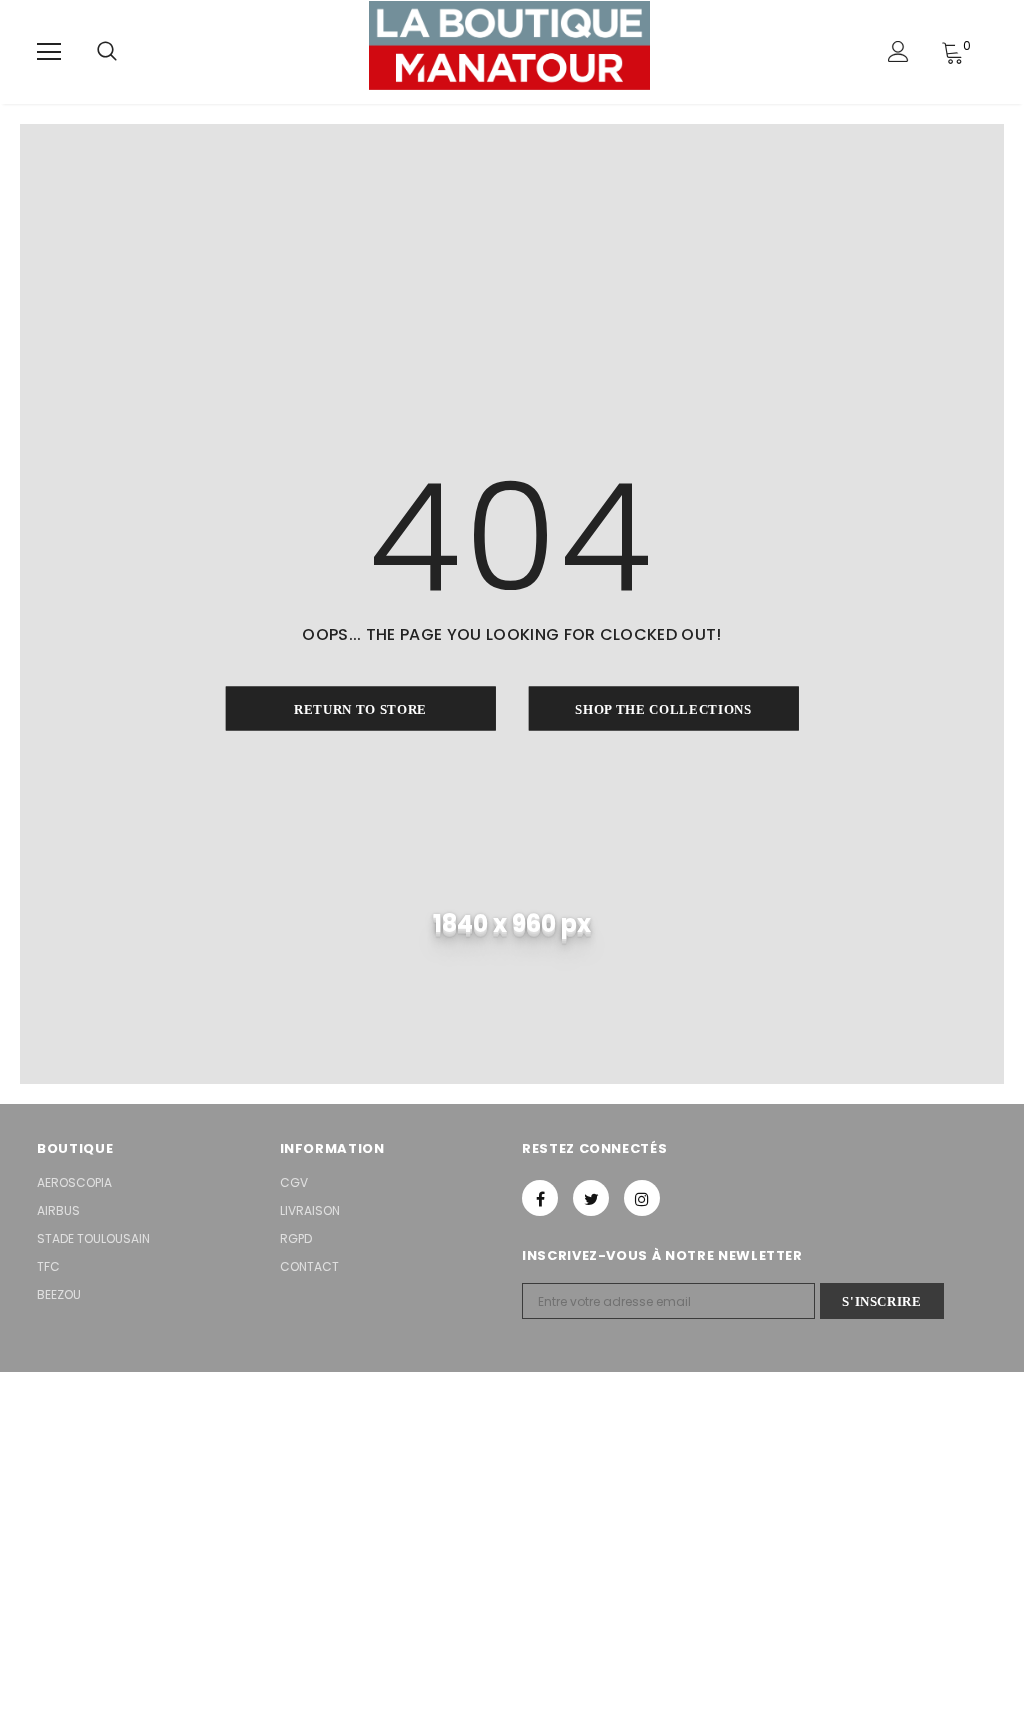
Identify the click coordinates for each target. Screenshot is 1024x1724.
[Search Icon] (107, 52)
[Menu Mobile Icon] (49, 52)
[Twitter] (591, 1198)
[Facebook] (540, 1198)
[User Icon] (898, 51)
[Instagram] (642, 1198)
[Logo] (509, 51)
